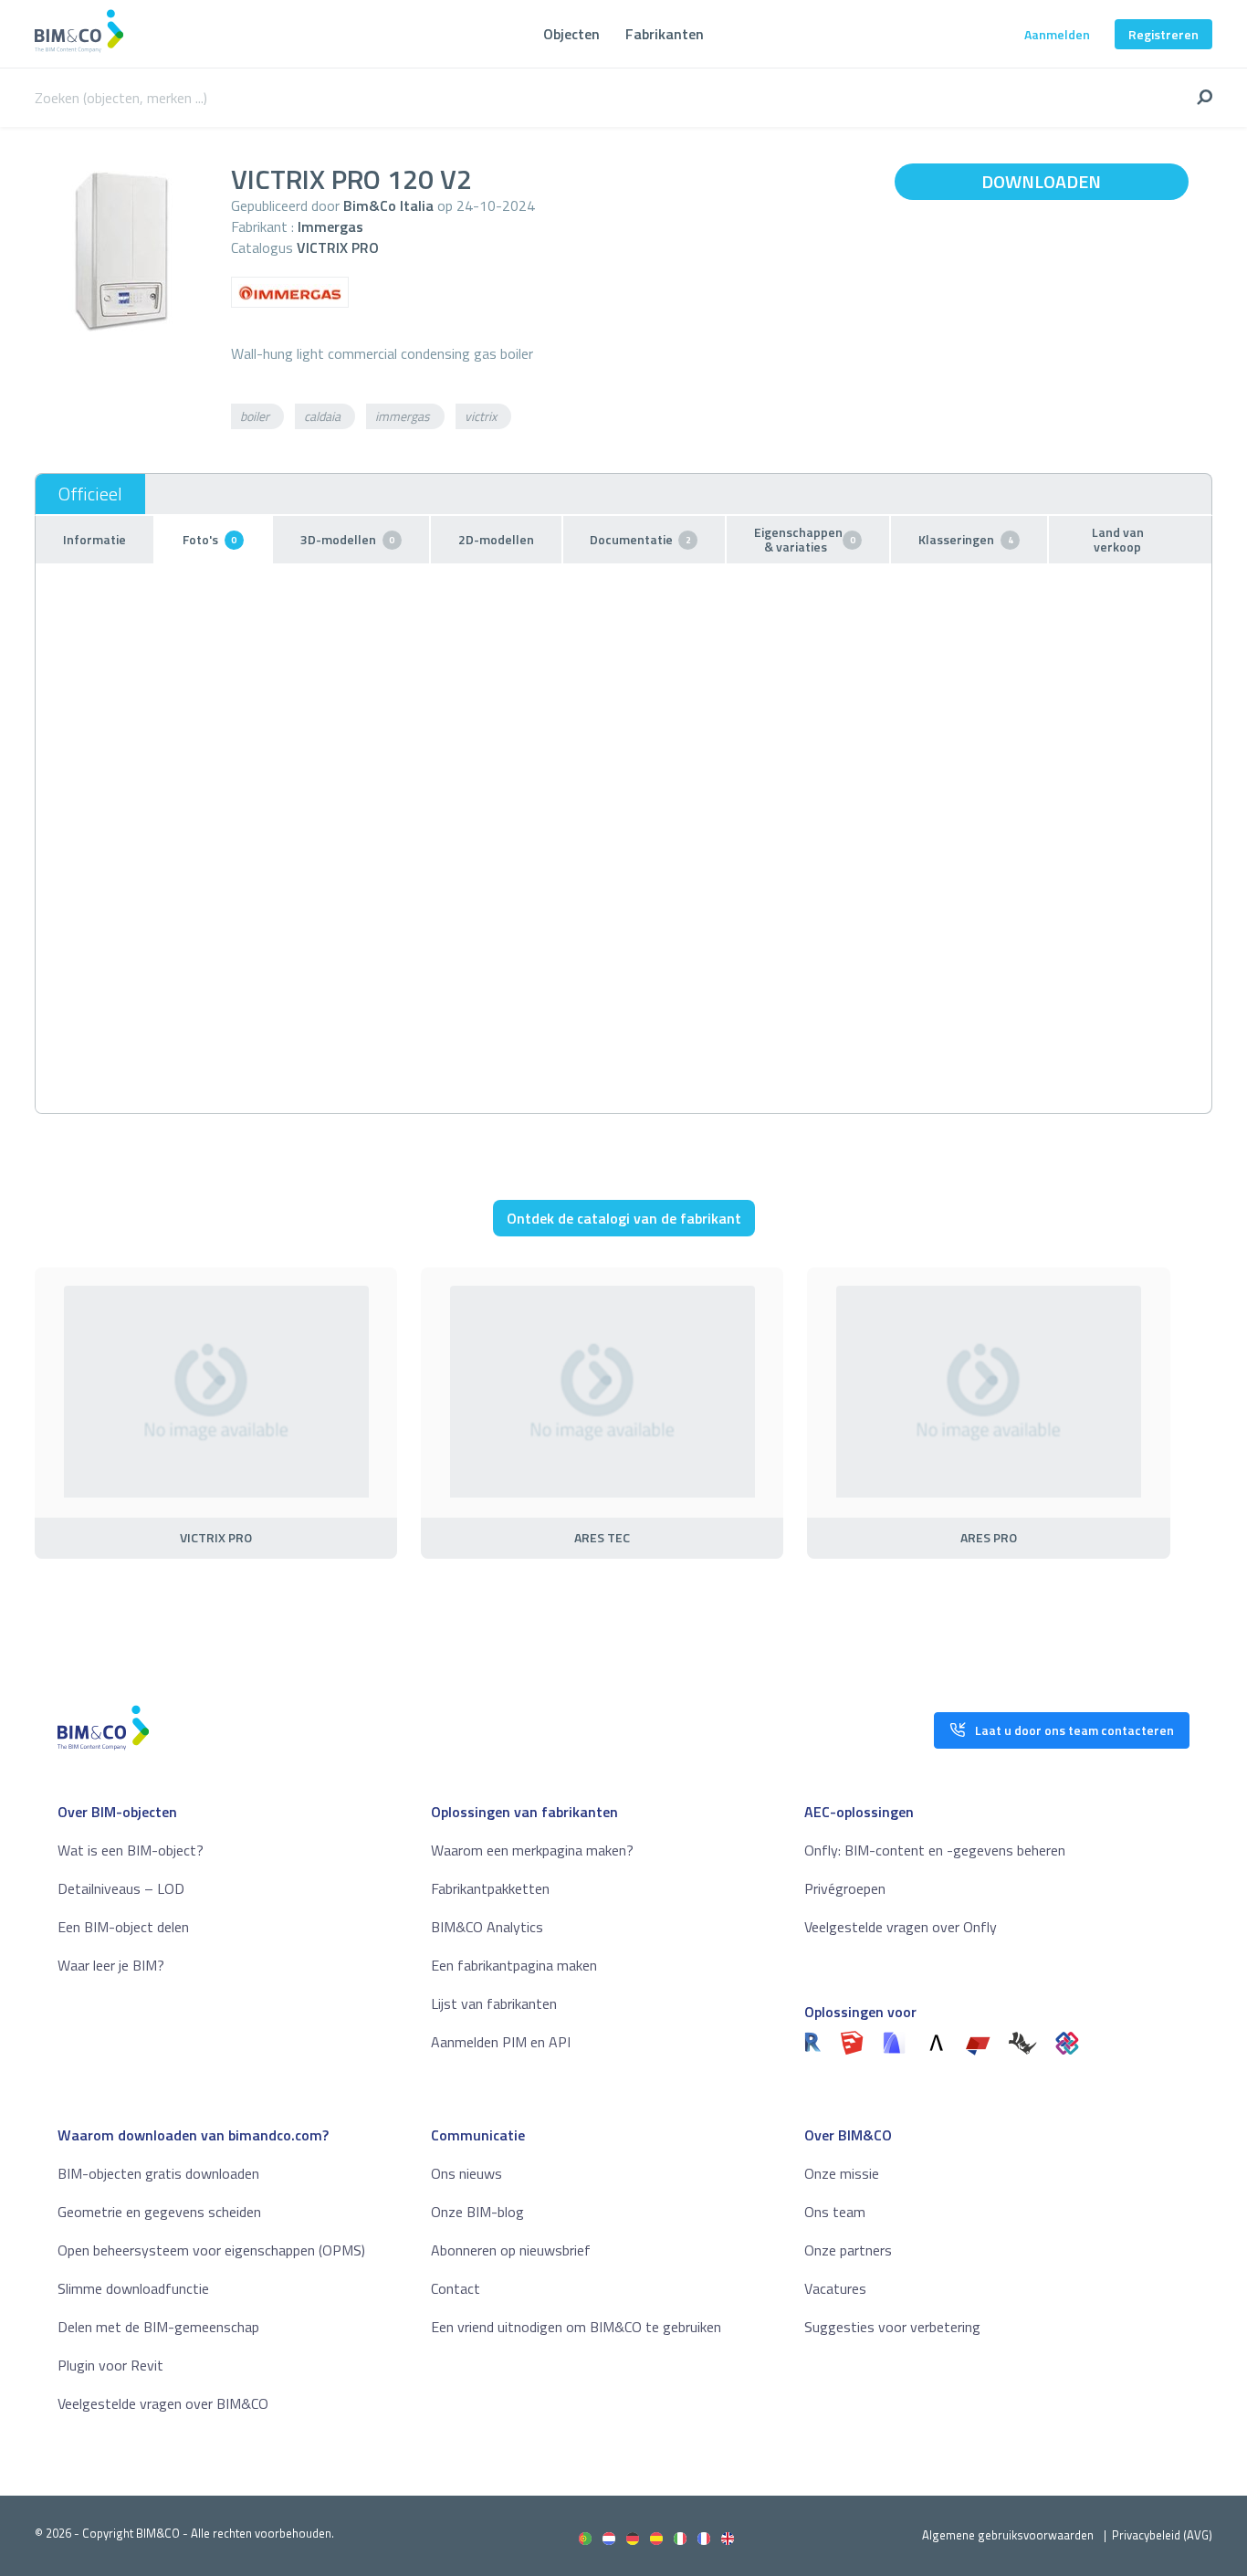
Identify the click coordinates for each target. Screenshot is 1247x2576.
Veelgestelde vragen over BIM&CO (163, 2403)
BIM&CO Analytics (487, 1927)
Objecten (571, 34)
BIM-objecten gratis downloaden (158, 2173)
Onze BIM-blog (477, 2212)
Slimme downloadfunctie (133, 2288)
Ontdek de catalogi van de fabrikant (624, 1218)
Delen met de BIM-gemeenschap (158, 2327)
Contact (456, 2288)
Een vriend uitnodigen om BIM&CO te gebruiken (576, 2327)
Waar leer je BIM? (111, 1965)
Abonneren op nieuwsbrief (511, 2250)
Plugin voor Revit (110, 2365)
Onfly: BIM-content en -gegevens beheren (935, 1850)
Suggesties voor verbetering (892, 2327)
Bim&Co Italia (388, 205)
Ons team (835, 2212)
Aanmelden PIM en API (501, 2042)
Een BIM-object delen (123, 1927)
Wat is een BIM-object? (131, 1850)
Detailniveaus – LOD (121, 1888)
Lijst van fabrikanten (494, 2003)
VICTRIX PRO (338, 247)
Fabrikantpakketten (490, 1888)
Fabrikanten (665, 34)
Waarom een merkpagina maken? (532, 1850)
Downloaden (1041, 181)
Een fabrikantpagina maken (514, 1965)
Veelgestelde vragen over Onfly (901, 1927)
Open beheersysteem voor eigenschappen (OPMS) (211, 2250)
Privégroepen (845, 1888)
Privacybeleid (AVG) (1162, 2535)
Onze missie (842, 2173)
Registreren (1163, 34)
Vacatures (835, 2288)
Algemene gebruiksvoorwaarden (1008, 2535)
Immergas (330, 226)
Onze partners (848, 2250)
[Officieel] (90, 494)
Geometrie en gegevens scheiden (159, 2212)
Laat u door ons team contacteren (1074, 1730)
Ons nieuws (466, 2173)
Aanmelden (1057, 34)
